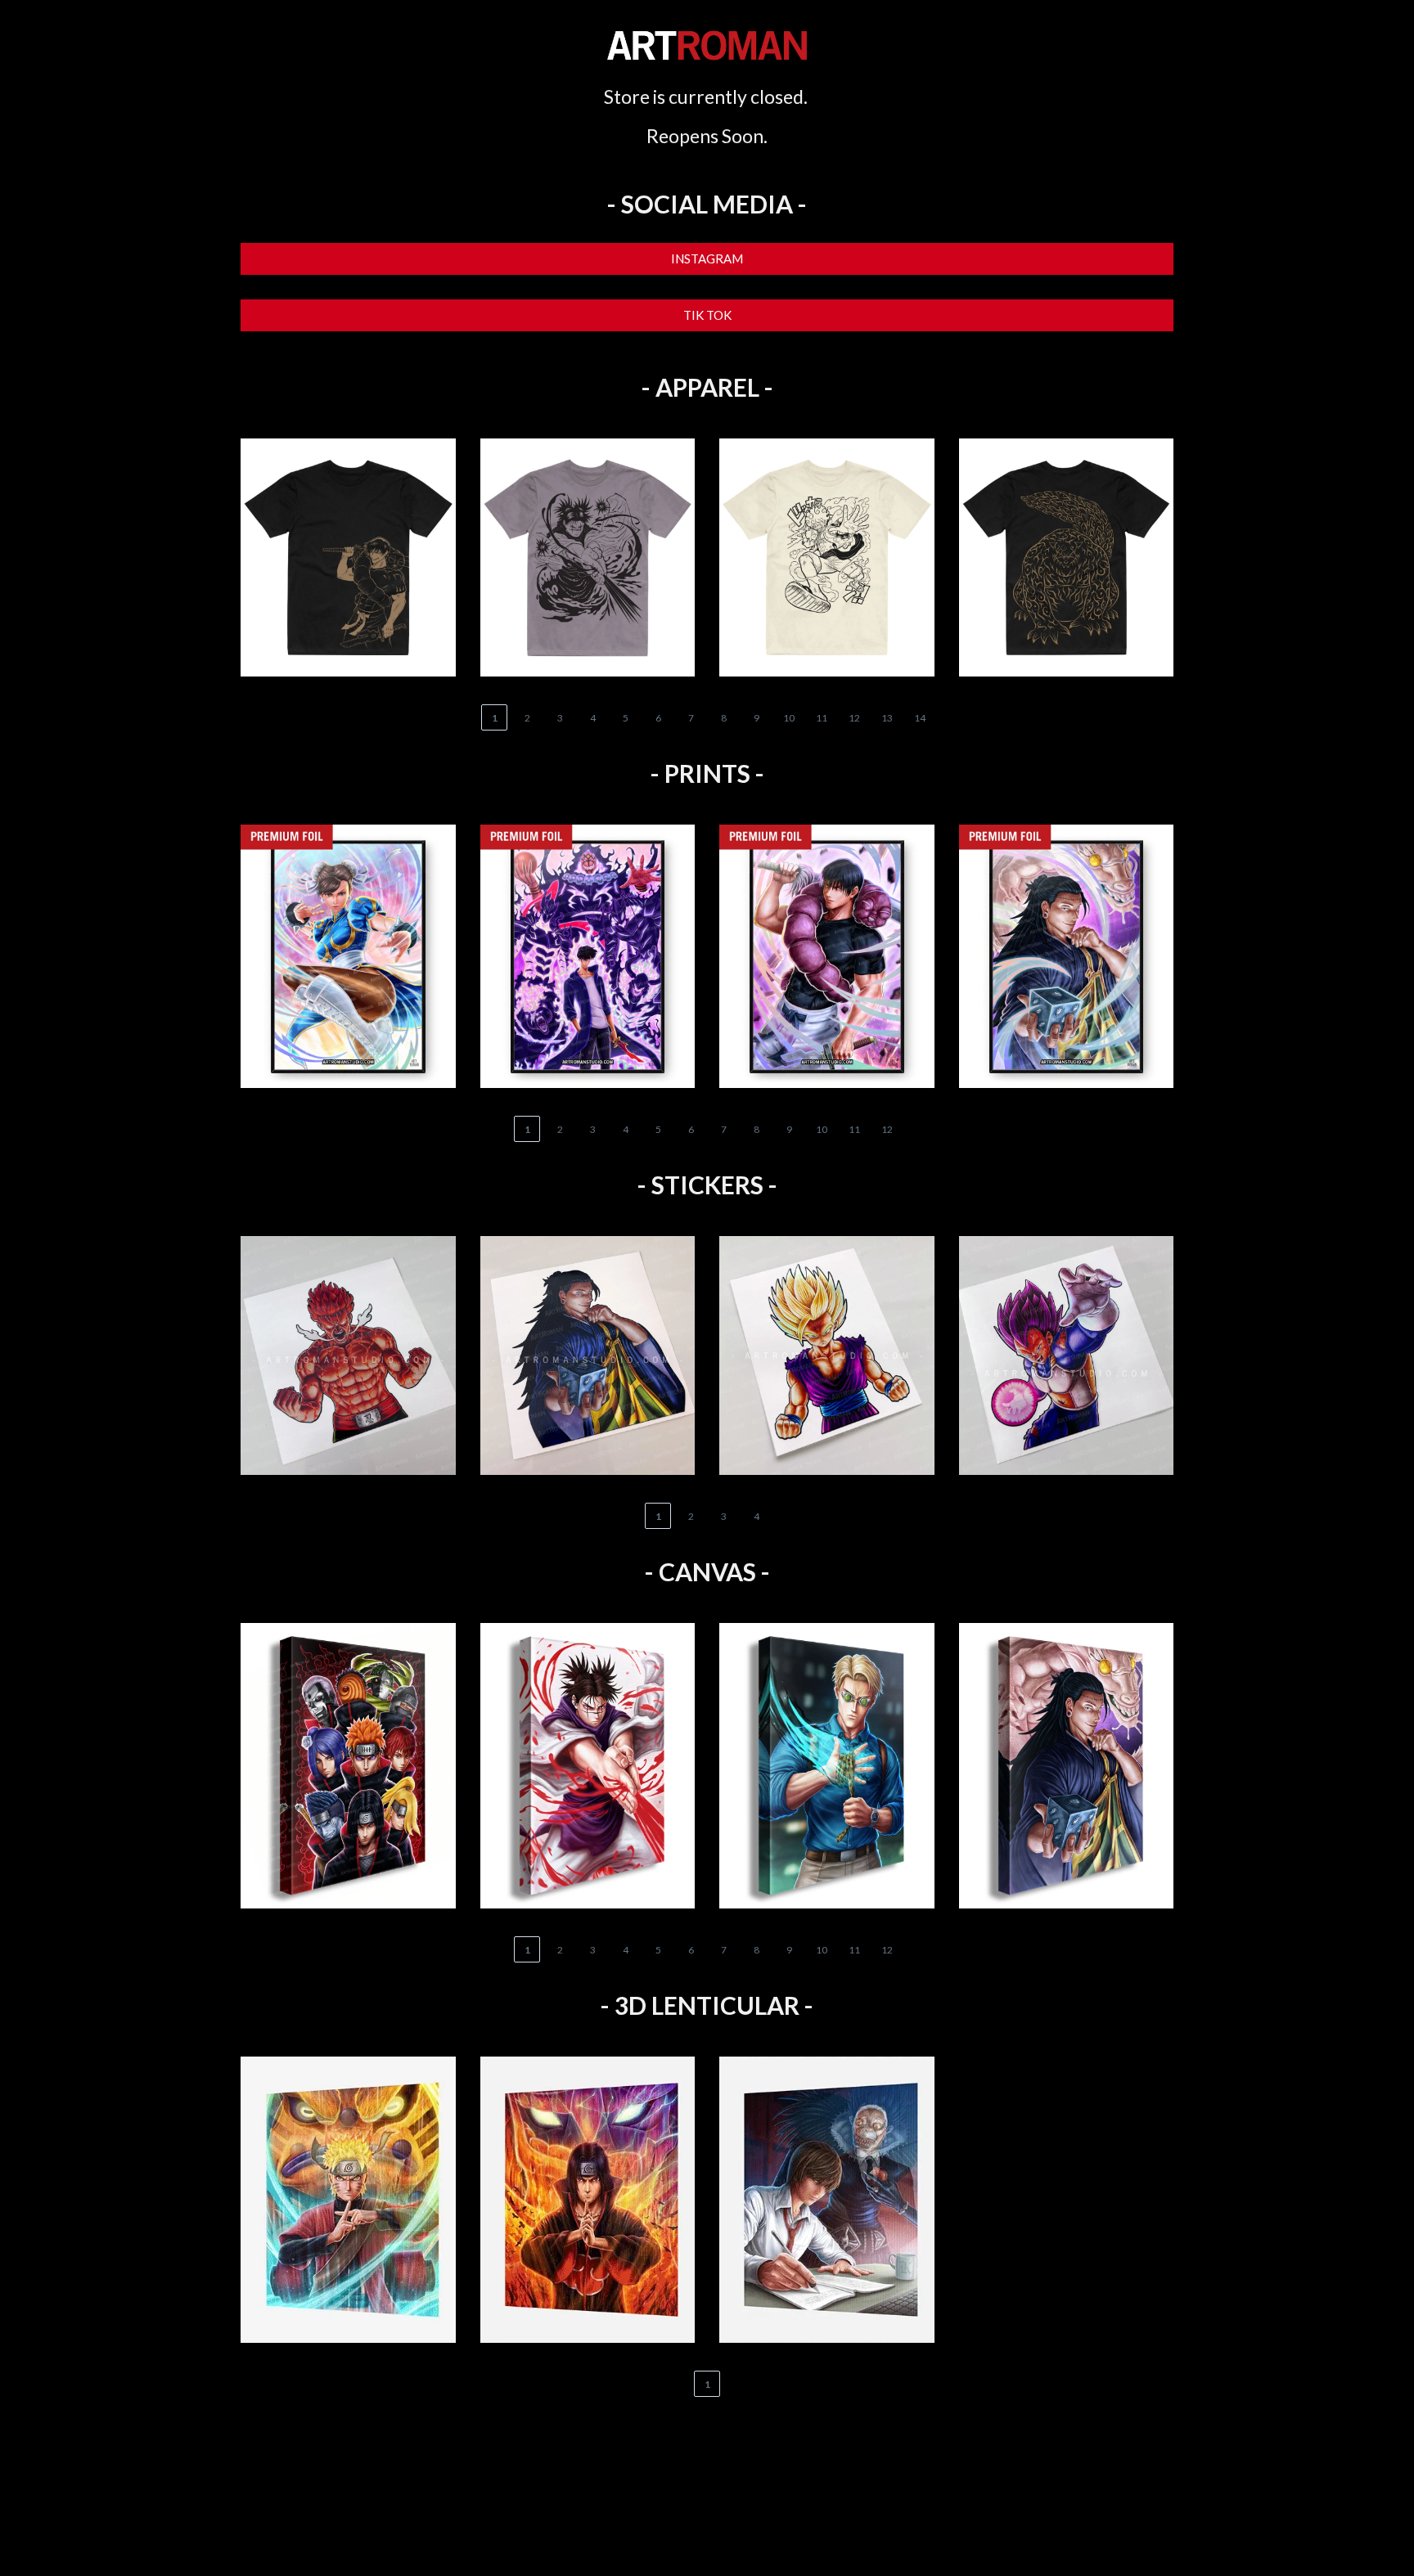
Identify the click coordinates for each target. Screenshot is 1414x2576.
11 (822, 718)
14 (920, 718)
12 (854, 718)
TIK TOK (707, 315)
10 (789, 718)
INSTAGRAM (707, 258)
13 (887, 718)
